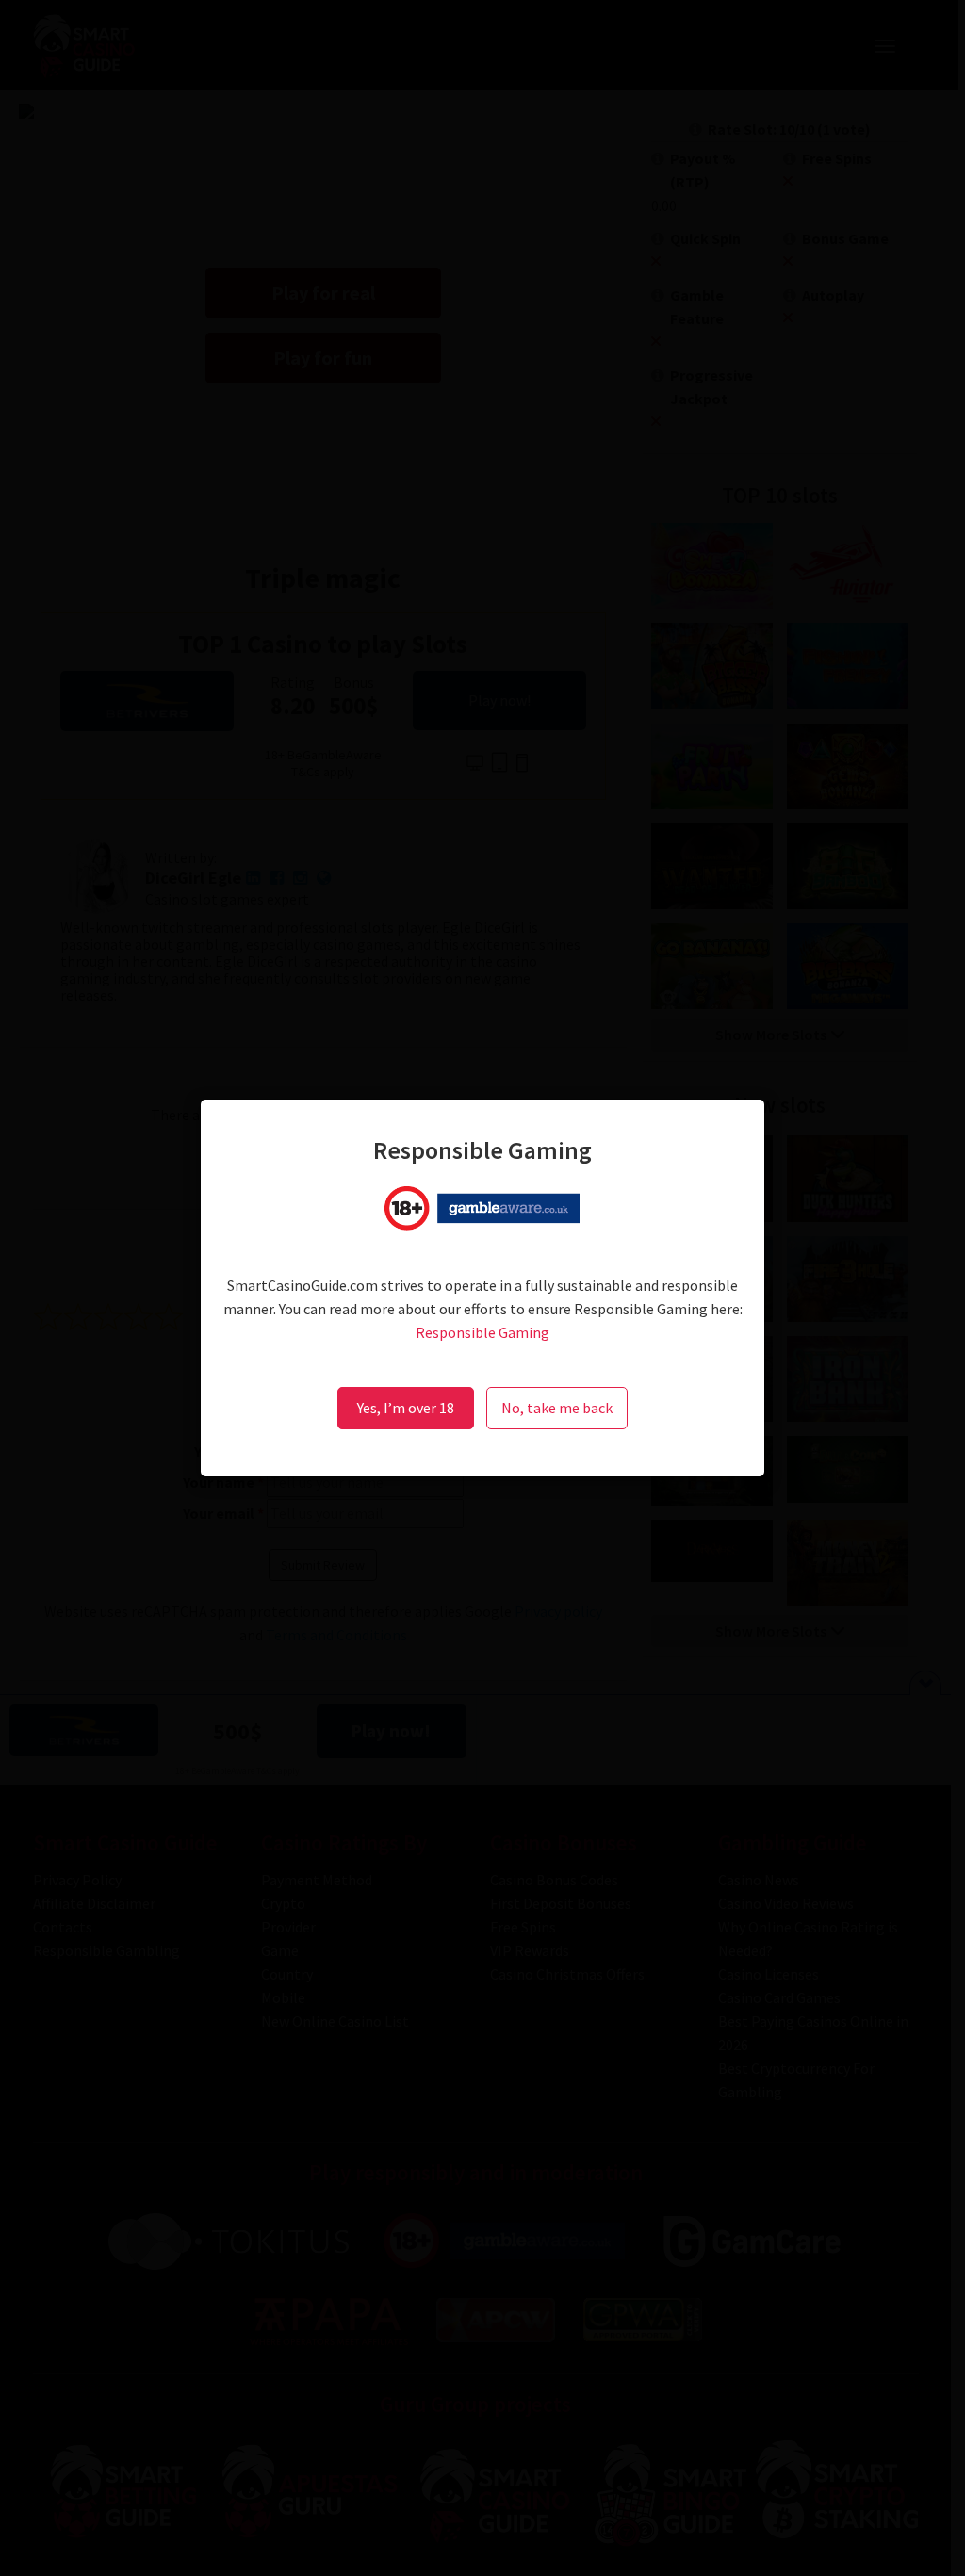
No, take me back (557, 1408)
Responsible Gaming (482, 1332)
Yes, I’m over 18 (406, 1408)
